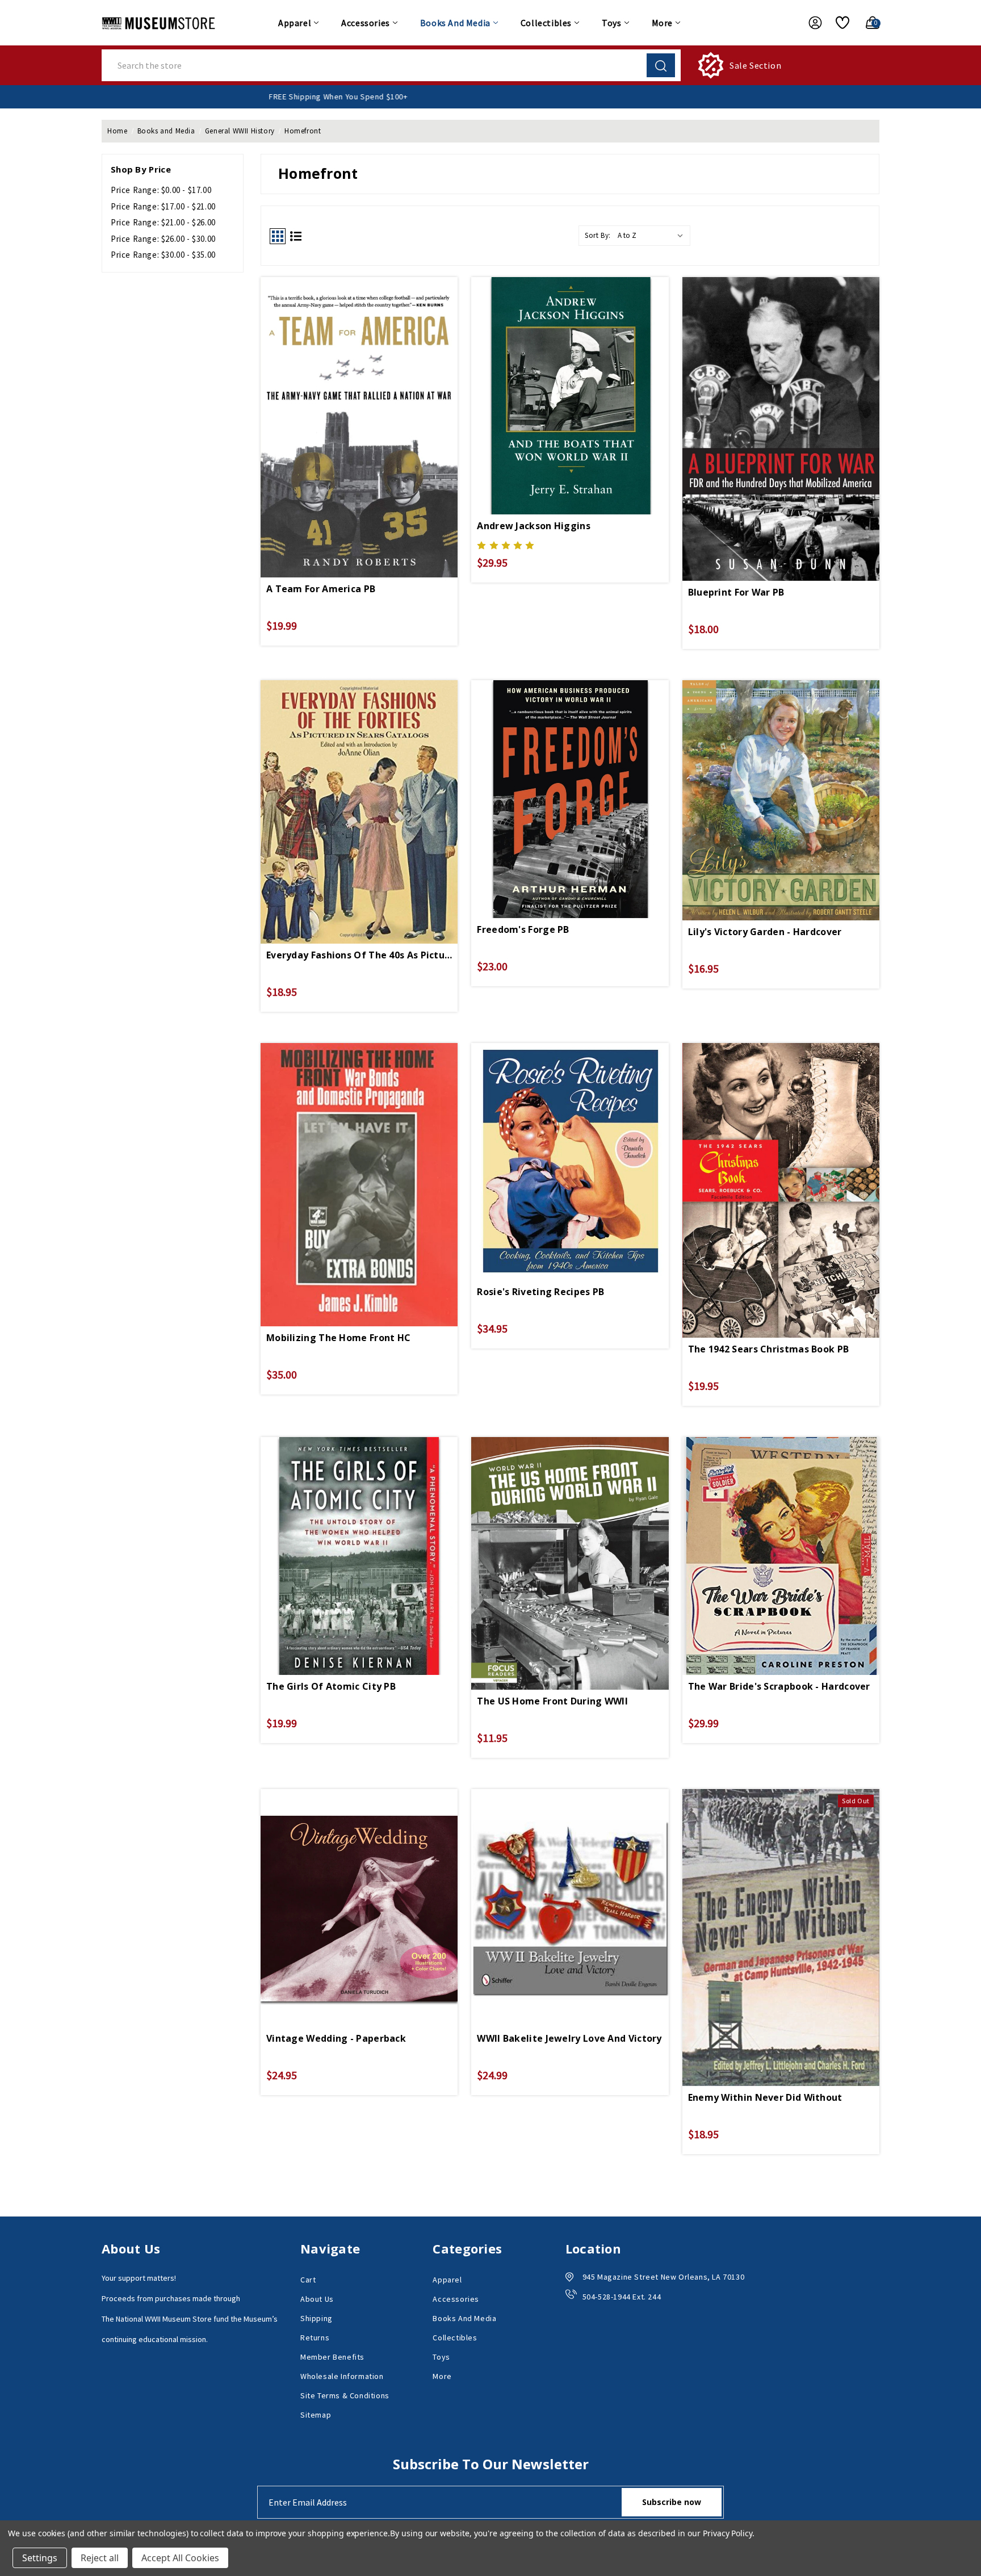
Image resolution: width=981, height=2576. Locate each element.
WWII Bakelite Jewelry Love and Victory (569, 2038)
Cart (308, 2280)
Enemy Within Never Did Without (765, 2097)
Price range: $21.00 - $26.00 (163, 222)
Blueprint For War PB (736, 592)
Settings (40, 2558)
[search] (661, 65)
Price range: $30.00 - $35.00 (163, 255)
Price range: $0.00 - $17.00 (161, 190)
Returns (315, 2338)
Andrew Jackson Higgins (534, 526)
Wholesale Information (342, 2376)
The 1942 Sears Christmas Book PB (769, 1349)
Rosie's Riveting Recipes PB (540, 1292)
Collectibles (546, 23)
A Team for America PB (321, 589)
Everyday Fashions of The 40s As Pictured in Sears (359, 955)
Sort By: (598, 235)
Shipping (316, 2318)
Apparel (295, 23)
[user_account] (810, 23)
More (662, 23)
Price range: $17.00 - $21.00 (163, 206)
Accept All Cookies (180, 2558)
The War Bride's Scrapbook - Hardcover (779, 1686)
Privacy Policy (728, 2533)
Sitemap (316, 2415)
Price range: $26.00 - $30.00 (163, 239)
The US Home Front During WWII (552, 1701)
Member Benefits (332, 2357)
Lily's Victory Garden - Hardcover (765, 932)
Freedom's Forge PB (523, 929)
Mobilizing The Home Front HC (338, 1338)
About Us (317, 2299)
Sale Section (755, 65)
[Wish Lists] (838, 23)
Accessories (366, 23)
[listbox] (653, 236)
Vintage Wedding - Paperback (336, 2038)
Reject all (100, 2558)
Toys (611, 23)
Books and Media (455, 23)
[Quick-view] (359, 393)
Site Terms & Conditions (345, 2395)
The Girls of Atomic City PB (331, 1686)
